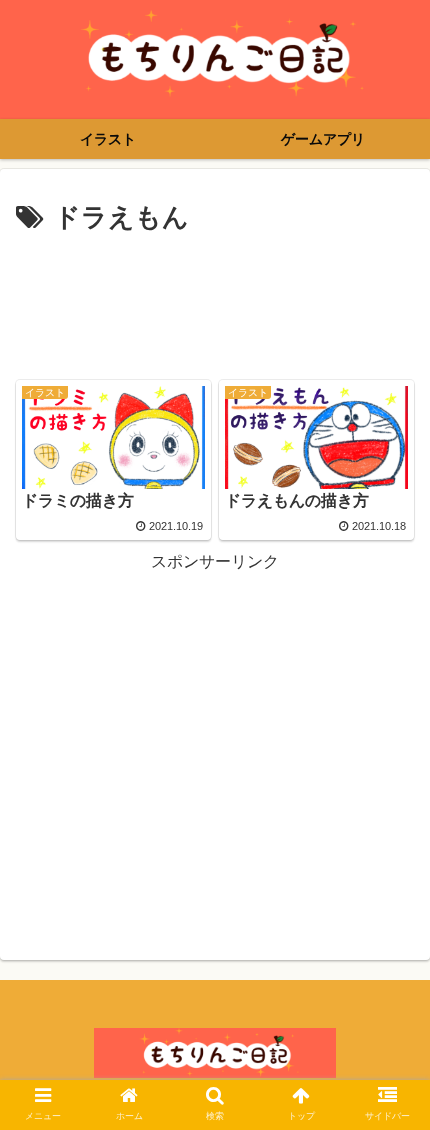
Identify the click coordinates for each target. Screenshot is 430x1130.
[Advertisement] (215, 301)
